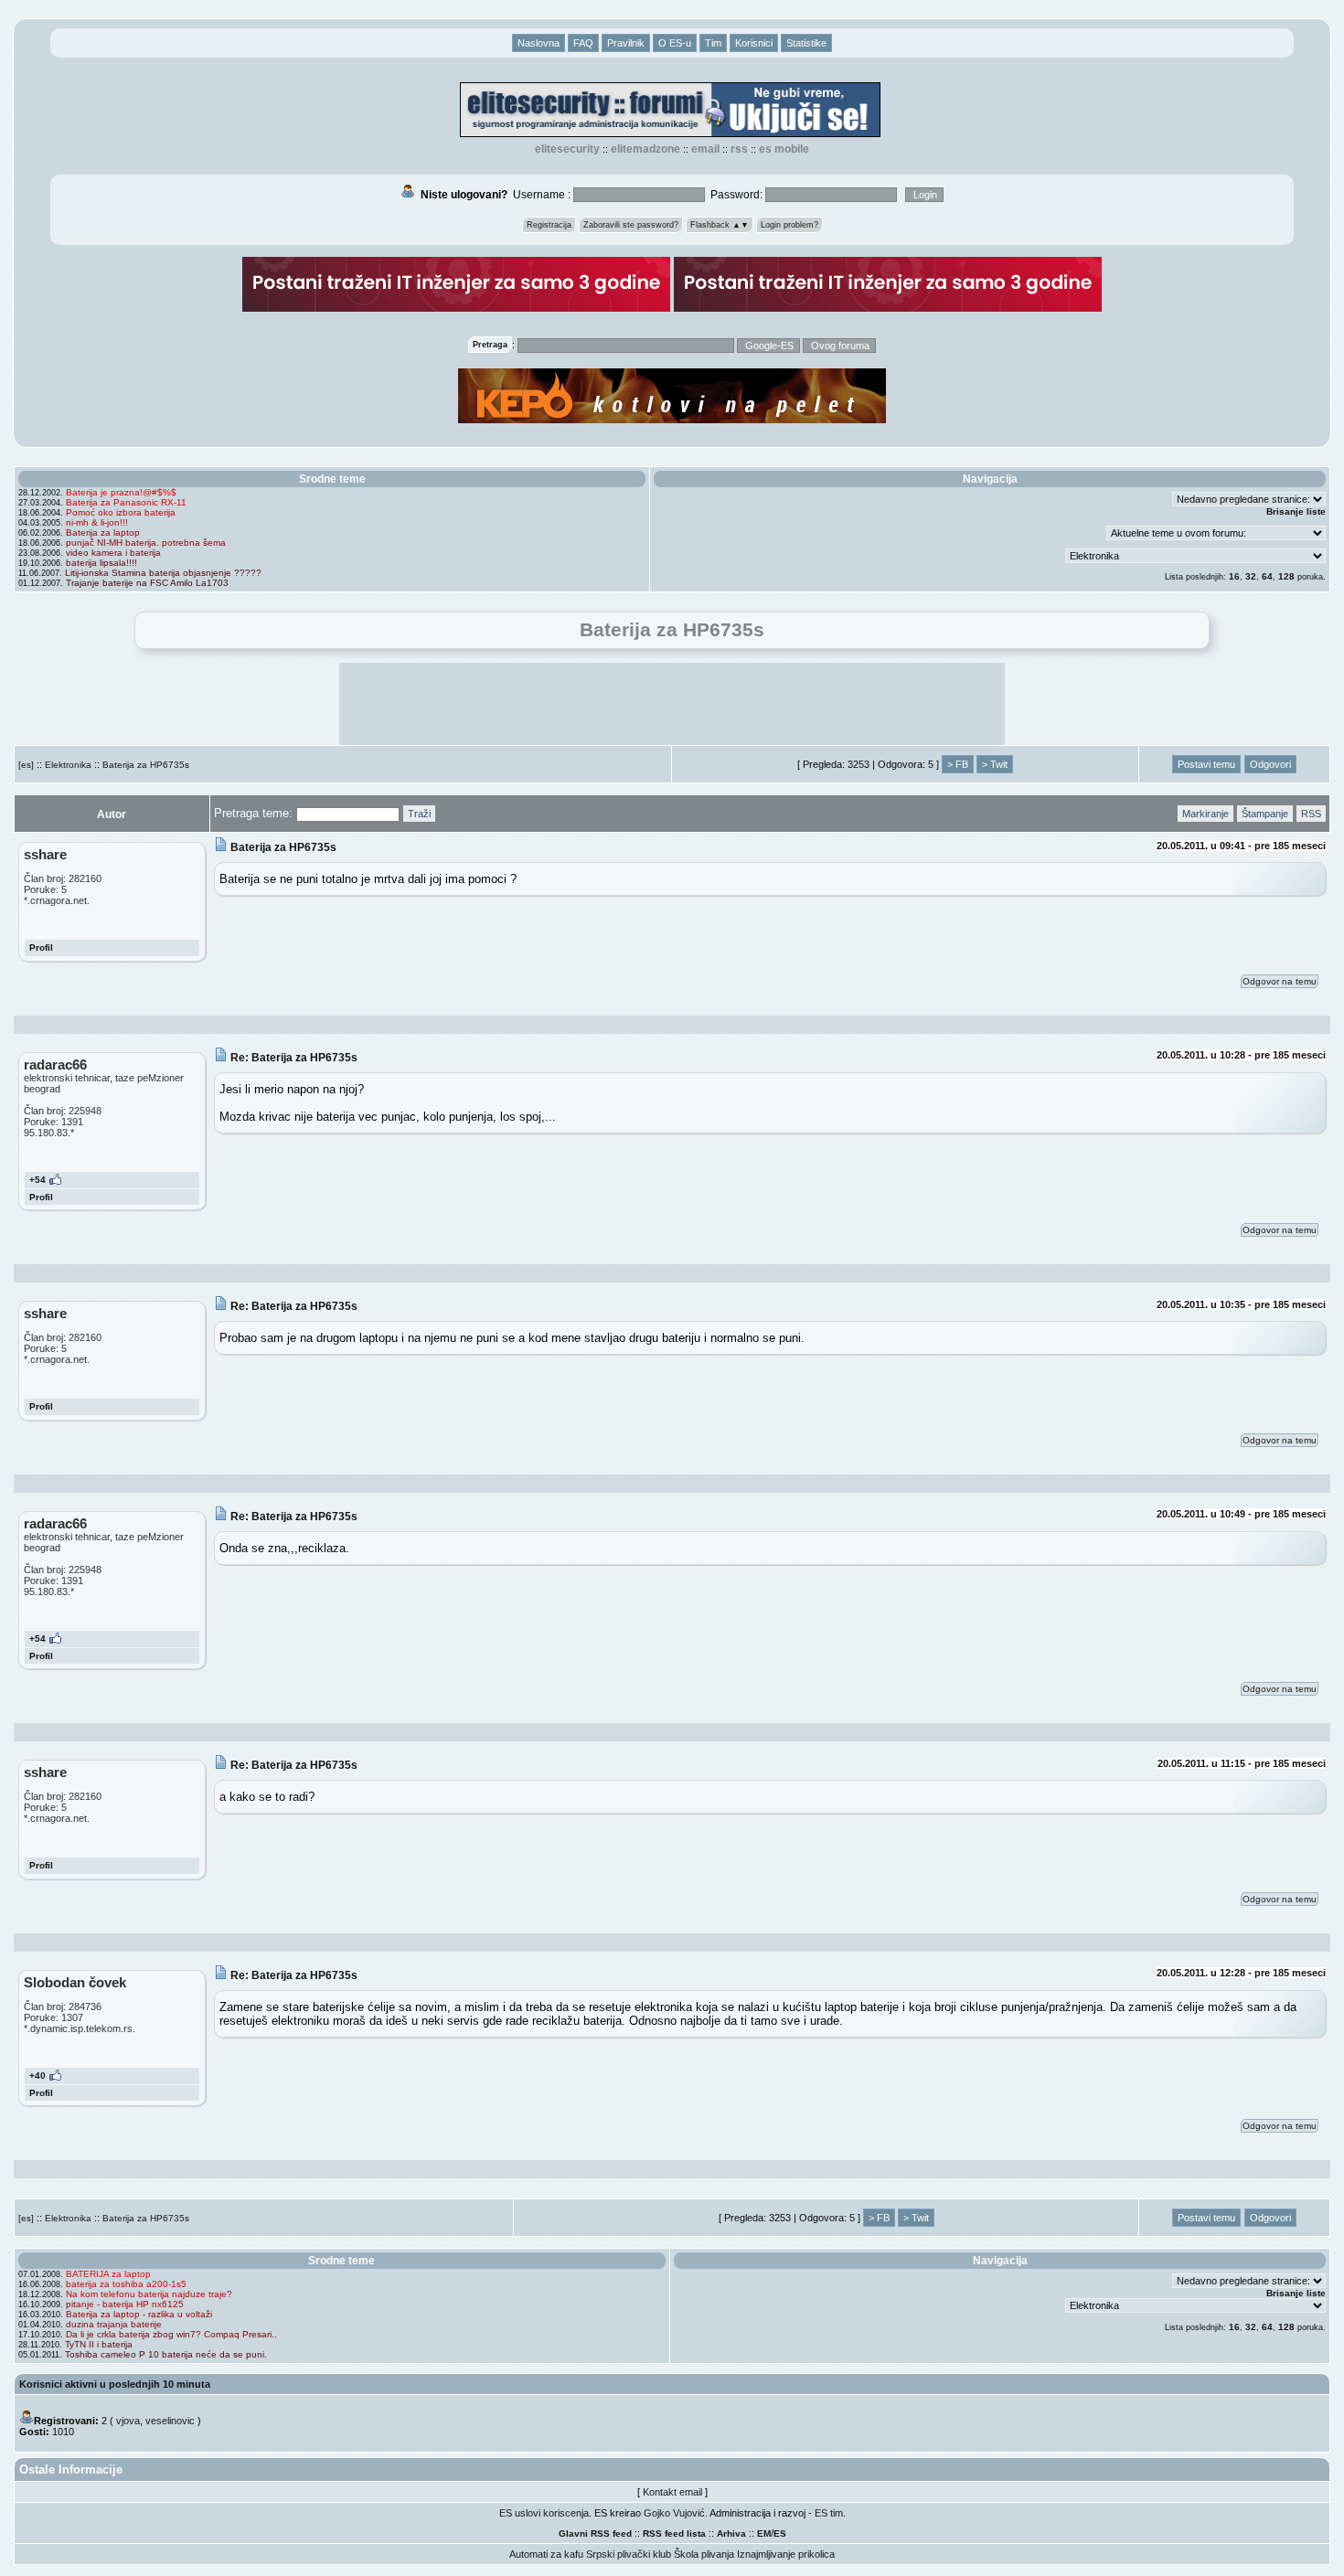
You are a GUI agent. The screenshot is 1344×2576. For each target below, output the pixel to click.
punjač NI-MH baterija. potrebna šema (146, 543)
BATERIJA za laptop (108, 2274)
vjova (128, 2421)
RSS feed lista (674, 2533)
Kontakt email (672, 2492)
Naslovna (539, 43)
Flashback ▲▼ (720, 225)
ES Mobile (784, 149)
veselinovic (170, 2421)
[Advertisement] (672, 704)
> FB (958, 764)
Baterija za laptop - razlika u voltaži (139, 2314)
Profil (41, 947)
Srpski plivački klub (629, 2554)
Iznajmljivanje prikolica (786, 2554)
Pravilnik (626, 43)
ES (780, 2533)
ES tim (829, 2513)
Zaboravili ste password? (631, 225)
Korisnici (754, 43)
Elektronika (68, 765)
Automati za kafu (546, 2554)
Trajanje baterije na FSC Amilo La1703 (147, 583)
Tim (713, 43)
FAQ (583, 43)
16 (1234, 576)
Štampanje (1265, 814)
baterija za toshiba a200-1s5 (126, 2284)
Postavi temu (1206, 764)
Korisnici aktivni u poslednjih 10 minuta (115, 2384)
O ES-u (675, 43)
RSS (739, 149)
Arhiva (731, 2533)
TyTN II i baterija (99, 2344)
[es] (26, 765)
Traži (419, 814)
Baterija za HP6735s (146, 765)
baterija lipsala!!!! (101, 563)
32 (1251, 576)
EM (764, 2533)
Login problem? (789, 225)
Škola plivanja (704, 2554)
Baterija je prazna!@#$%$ (121, 492)
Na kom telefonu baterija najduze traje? (149, 2294)
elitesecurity (567, 149)
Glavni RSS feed (595, 2533)
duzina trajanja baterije (114, 2324)
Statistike (806, 43)
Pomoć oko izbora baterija (121, 512)
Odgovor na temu (1280, 981)
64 (1267, 576)
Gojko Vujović (674, 2513)
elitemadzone (645, 149)
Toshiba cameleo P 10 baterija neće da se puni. (166, 2354)
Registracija (549, 225)
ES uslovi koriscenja (544, 2513)
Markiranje (1205, 814)
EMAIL (705, 149)
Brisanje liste (1296, 511)
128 (1286, 576)
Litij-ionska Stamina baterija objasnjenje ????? (163, 573)
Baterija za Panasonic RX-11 (126, 502)
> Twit (995, 764)
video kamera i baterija (113, 553)
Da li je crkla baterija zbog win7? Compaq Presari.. (171, 2334)
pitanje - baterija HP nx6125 (125, 2304)
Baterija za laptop (103, 532)
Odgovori (1270, 764)
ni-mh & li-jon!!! (97, 522)
